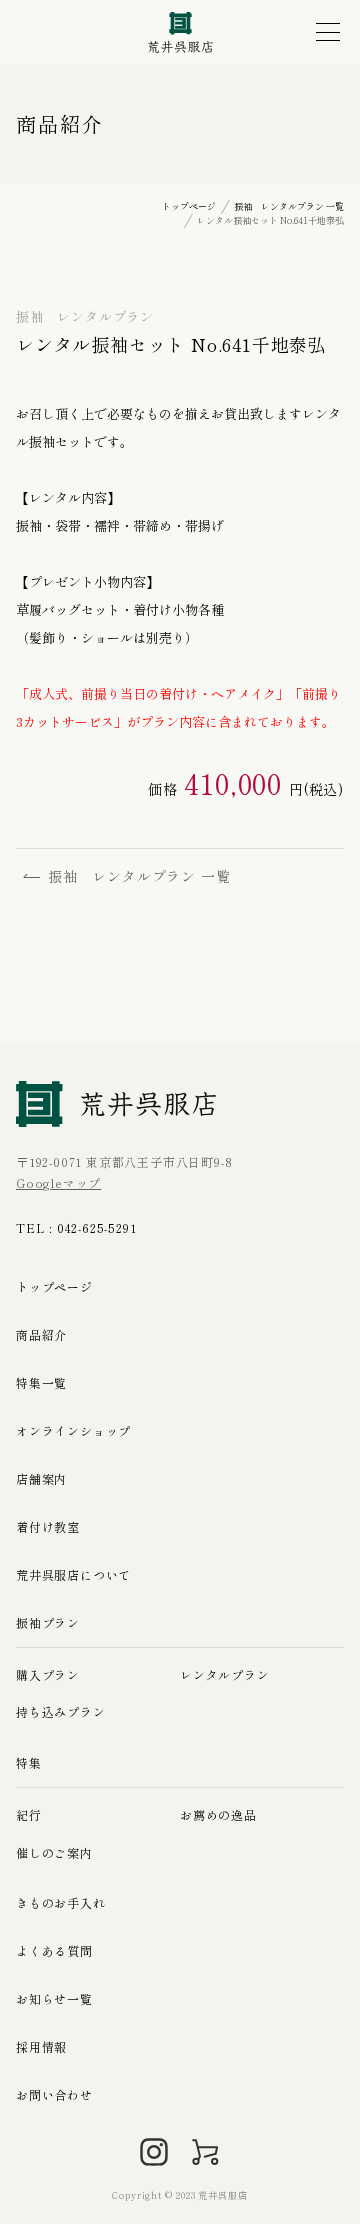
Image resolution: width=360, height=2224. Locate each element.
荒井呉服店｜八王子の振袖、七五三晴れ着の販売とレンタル (180, 32)
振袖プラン (48, 1622)
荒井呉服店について (73, 1574)
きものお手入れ (61, 1902)
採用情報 (41, 2046)
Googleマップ (58, 1182)
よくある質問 (54, 1950)
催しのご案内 (54, 1852)
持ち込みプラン (61, 1711)
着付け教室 (48, 1526)
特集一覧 (41, 1382)
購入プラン (48, 1674)
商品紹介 (41, 1334)
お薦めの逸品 (218, 1814)
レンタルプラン (225, 1674)
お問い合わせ (54, 2094)
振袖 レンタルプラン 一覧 (139, 876)
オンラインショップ (73, 1430)
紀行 (29, 1814)
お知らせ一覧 (54, 1998)
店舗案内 (41, 1478)
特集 (29, 1762)
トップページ (54, 1286)
